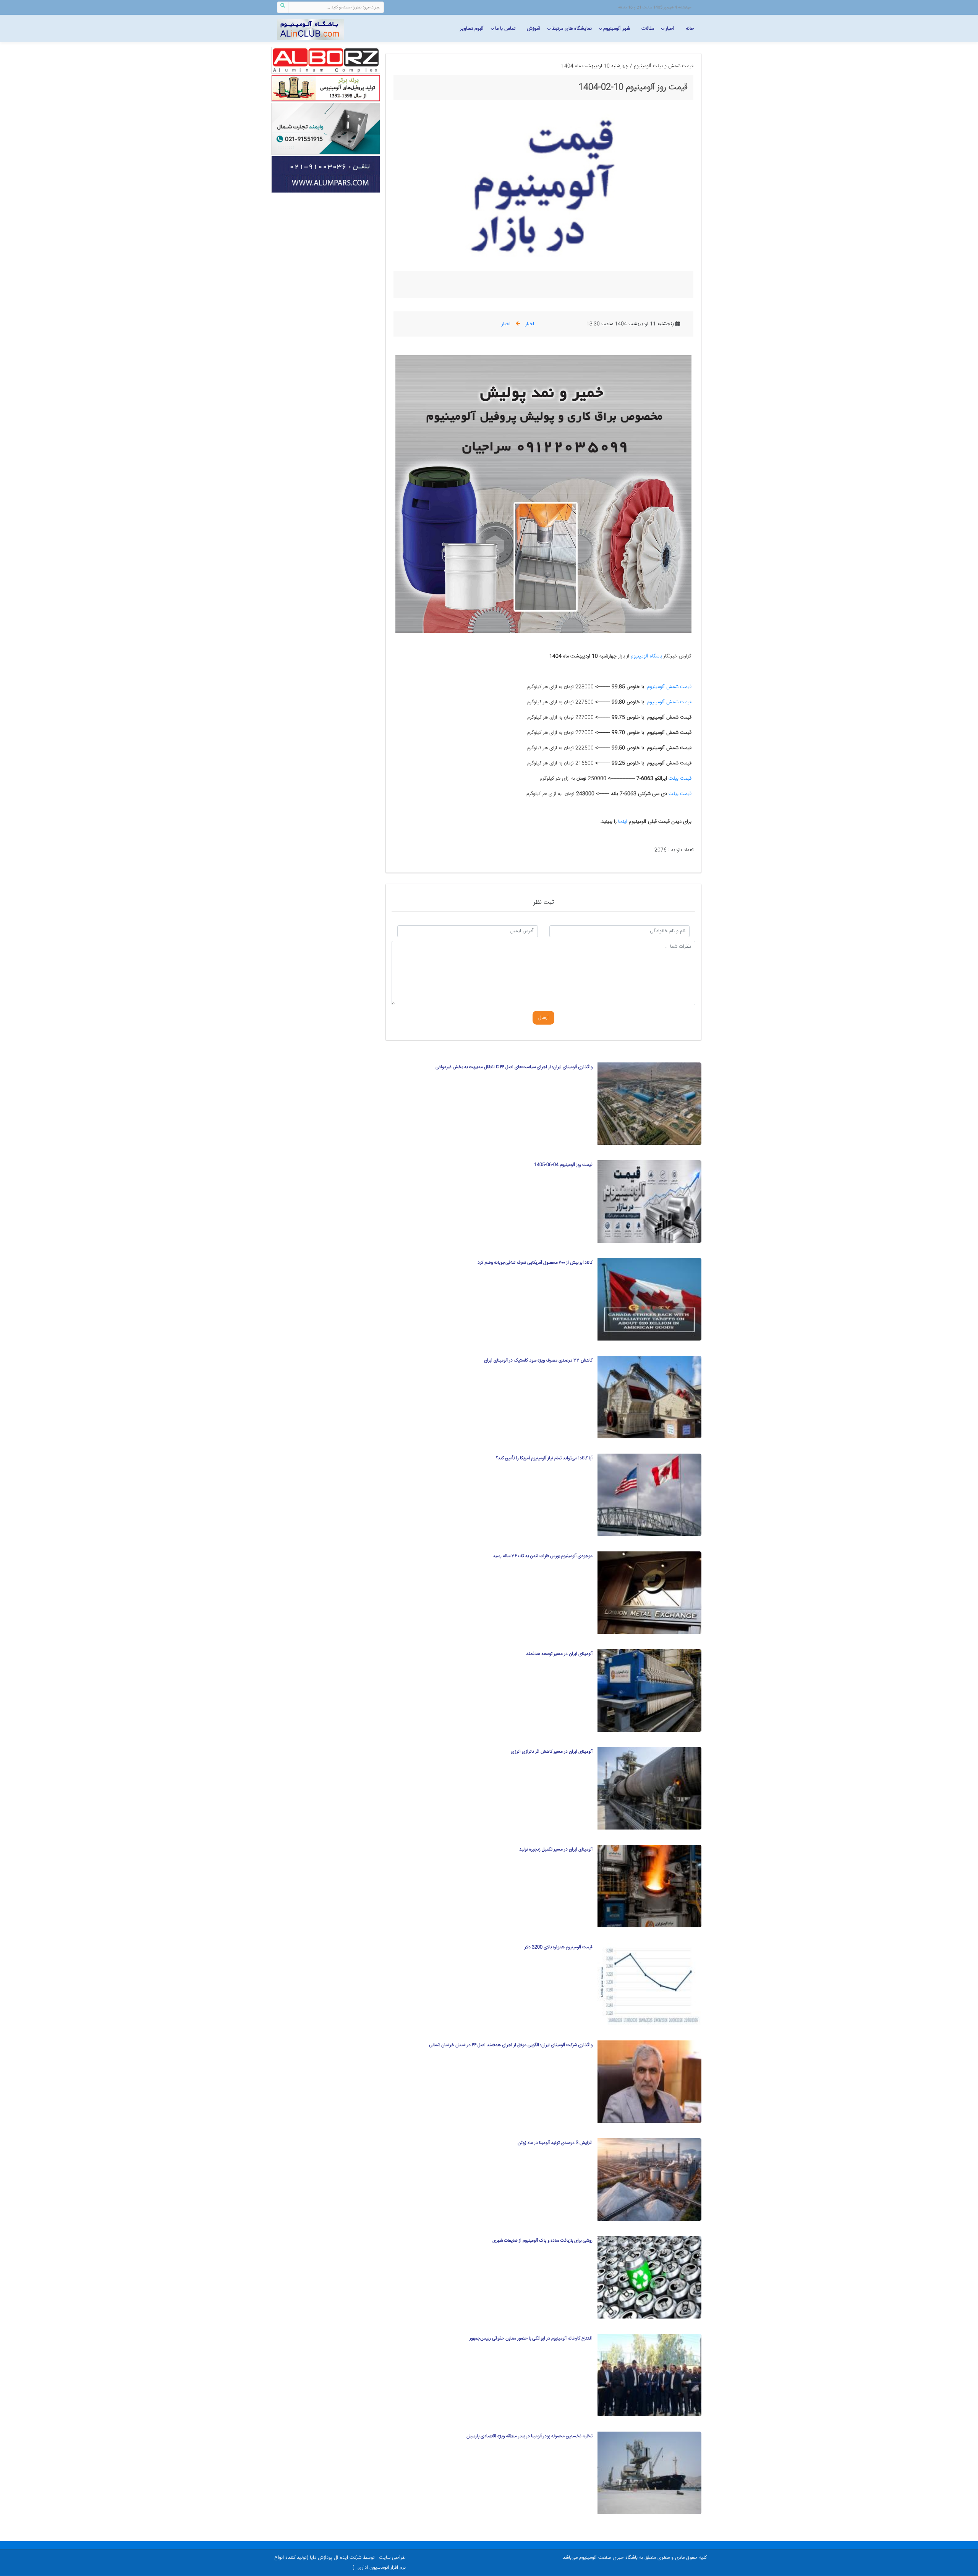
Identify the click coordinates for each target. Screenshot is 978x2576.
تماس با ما (505, 29)
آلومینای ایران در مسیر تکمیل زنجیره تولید (556, 1850)
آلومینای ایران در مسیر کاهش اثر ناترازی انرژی (552, 1752)
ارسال (543, 1018)
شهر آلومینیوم (617, 29)
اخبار (670, 29)
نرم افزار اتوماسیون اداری (382, 2568)
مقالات (648, 29)
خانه (690, 29)
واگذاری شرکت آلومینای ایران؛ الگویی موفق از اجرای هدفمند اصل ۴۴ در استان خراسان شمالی (511, 2045)
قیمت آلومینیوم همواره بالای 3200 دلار (559, 1947)
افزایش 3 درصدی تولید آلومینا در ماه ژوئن (555, 2143)
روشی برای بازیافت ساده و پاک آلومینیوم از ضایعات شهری (542, 2241)
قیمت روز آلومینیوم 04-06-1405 (563, 1165)
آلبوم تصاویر (472, 29)
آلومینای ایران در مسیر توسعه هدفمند (559, 1654)
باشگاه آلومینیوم (646, 656)
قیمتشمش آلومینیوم (669, 687)
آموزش (534, 29)
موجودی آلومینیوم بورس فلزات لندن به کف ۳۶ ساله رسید (543, 1556)
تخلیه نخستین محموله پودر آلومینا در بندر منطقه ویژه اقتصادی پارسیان (529, 2436)
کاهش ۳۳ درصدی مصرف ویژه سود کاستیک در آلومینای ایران (538, 1361)
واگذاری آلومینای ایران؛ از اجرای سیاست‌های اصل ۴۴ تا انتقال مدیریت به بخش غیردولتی (514, 1067)
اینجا (622, 822)
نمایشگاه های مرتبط (572, 29)
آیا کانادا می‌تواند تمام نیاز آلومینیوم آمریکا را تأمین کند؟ (544, 1458)
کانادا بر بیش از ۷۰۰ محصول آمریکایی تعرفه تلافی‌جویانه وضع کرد (535, 1263)
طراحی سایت (392, 2558)
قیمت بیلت (680, 779)
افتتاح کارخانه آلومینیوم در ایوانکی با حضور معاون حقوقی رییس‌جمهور (531, 2339)
